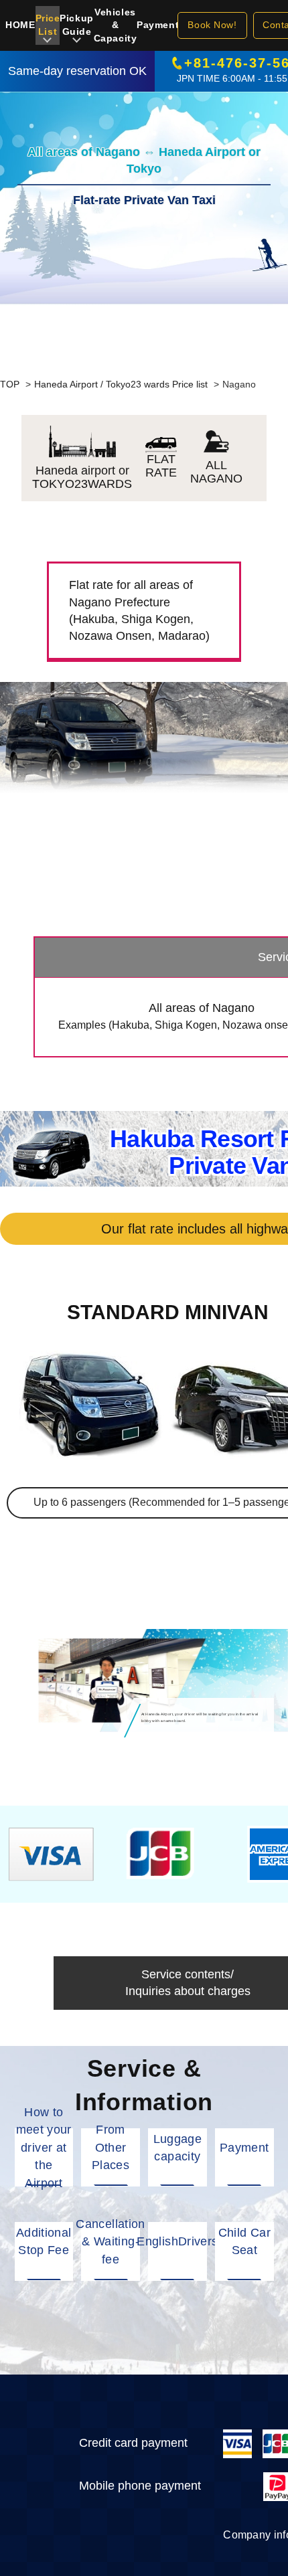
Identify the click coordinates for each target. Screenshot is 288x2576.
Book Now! (212, 25)
